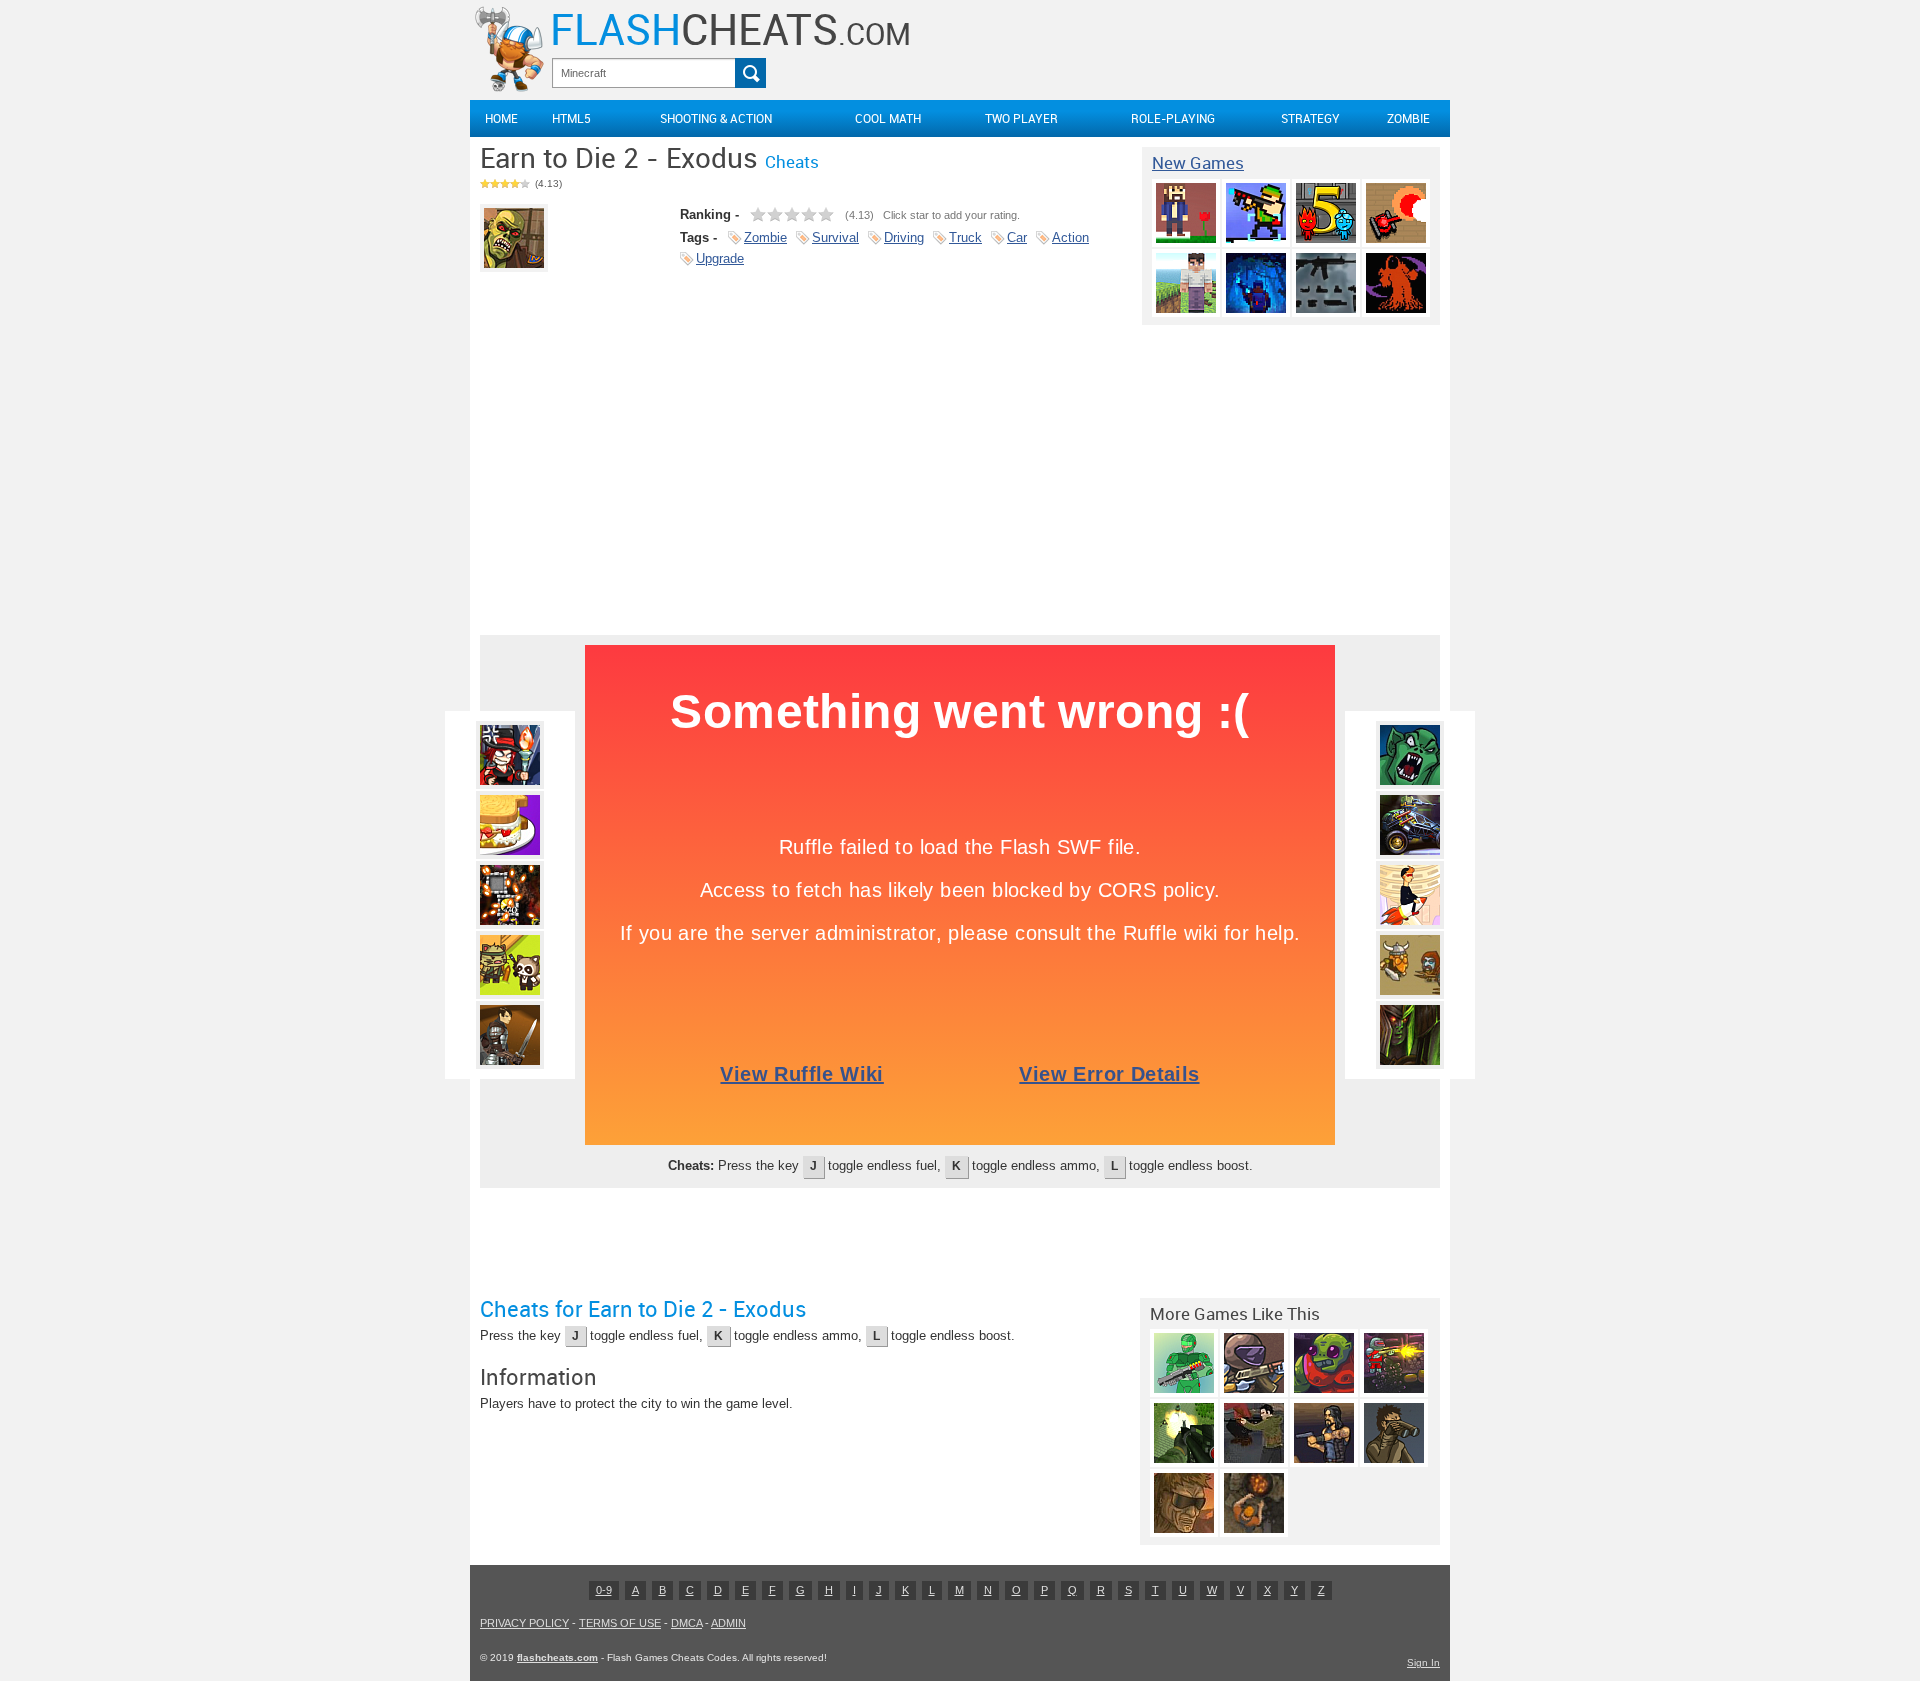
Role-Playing (1173, 118)
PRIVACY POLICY (524, 1623)
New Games (1198, 163)
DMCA (686, 1623)
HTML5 (571, 118)
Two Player (1021, 118)
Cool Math (888, 118)
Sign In (1423, 1662)
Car (1017, 237)
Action (1070, 237)
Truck (965, 237)
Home (501, 118)
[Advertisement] (960, 475)
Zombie (1408, 118)
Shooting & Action (716, 118)
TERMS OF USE (620, 1623)
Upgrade (720, 258)
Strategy (1310, 118)
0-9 (604, 1590)
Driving (904, 237)
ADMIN (728, 1623)
